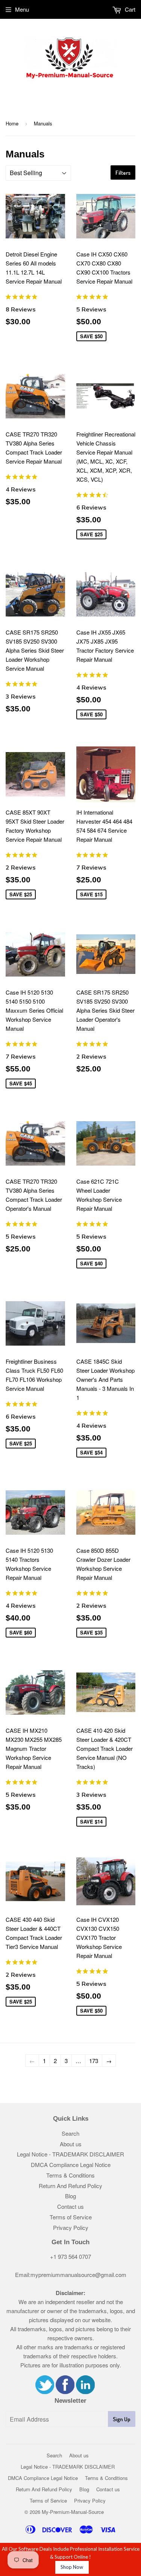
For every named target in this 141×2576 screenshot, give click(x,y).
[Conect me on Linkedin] (85, 2392)
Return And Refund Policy (70, 2186)
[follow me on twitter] (45, 2392)
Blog (70, 2196)
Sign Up (122, 2419)
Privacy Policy (71, 2227)
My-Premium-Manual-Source (73, 2512)
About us (71, 2144)
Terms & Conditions (70, 2175)
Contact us (70, 2206)
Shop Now (72, 2567)
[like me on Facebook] (65, 2392)
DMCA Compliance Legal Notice (71, 2165)
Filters (123, 173)
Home (12, 123)
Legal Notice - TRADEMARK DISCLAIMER (70, 2154)
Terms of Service (71, 2217)
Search (70, 2133)
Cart (129, 9)
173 (94, 2061)
